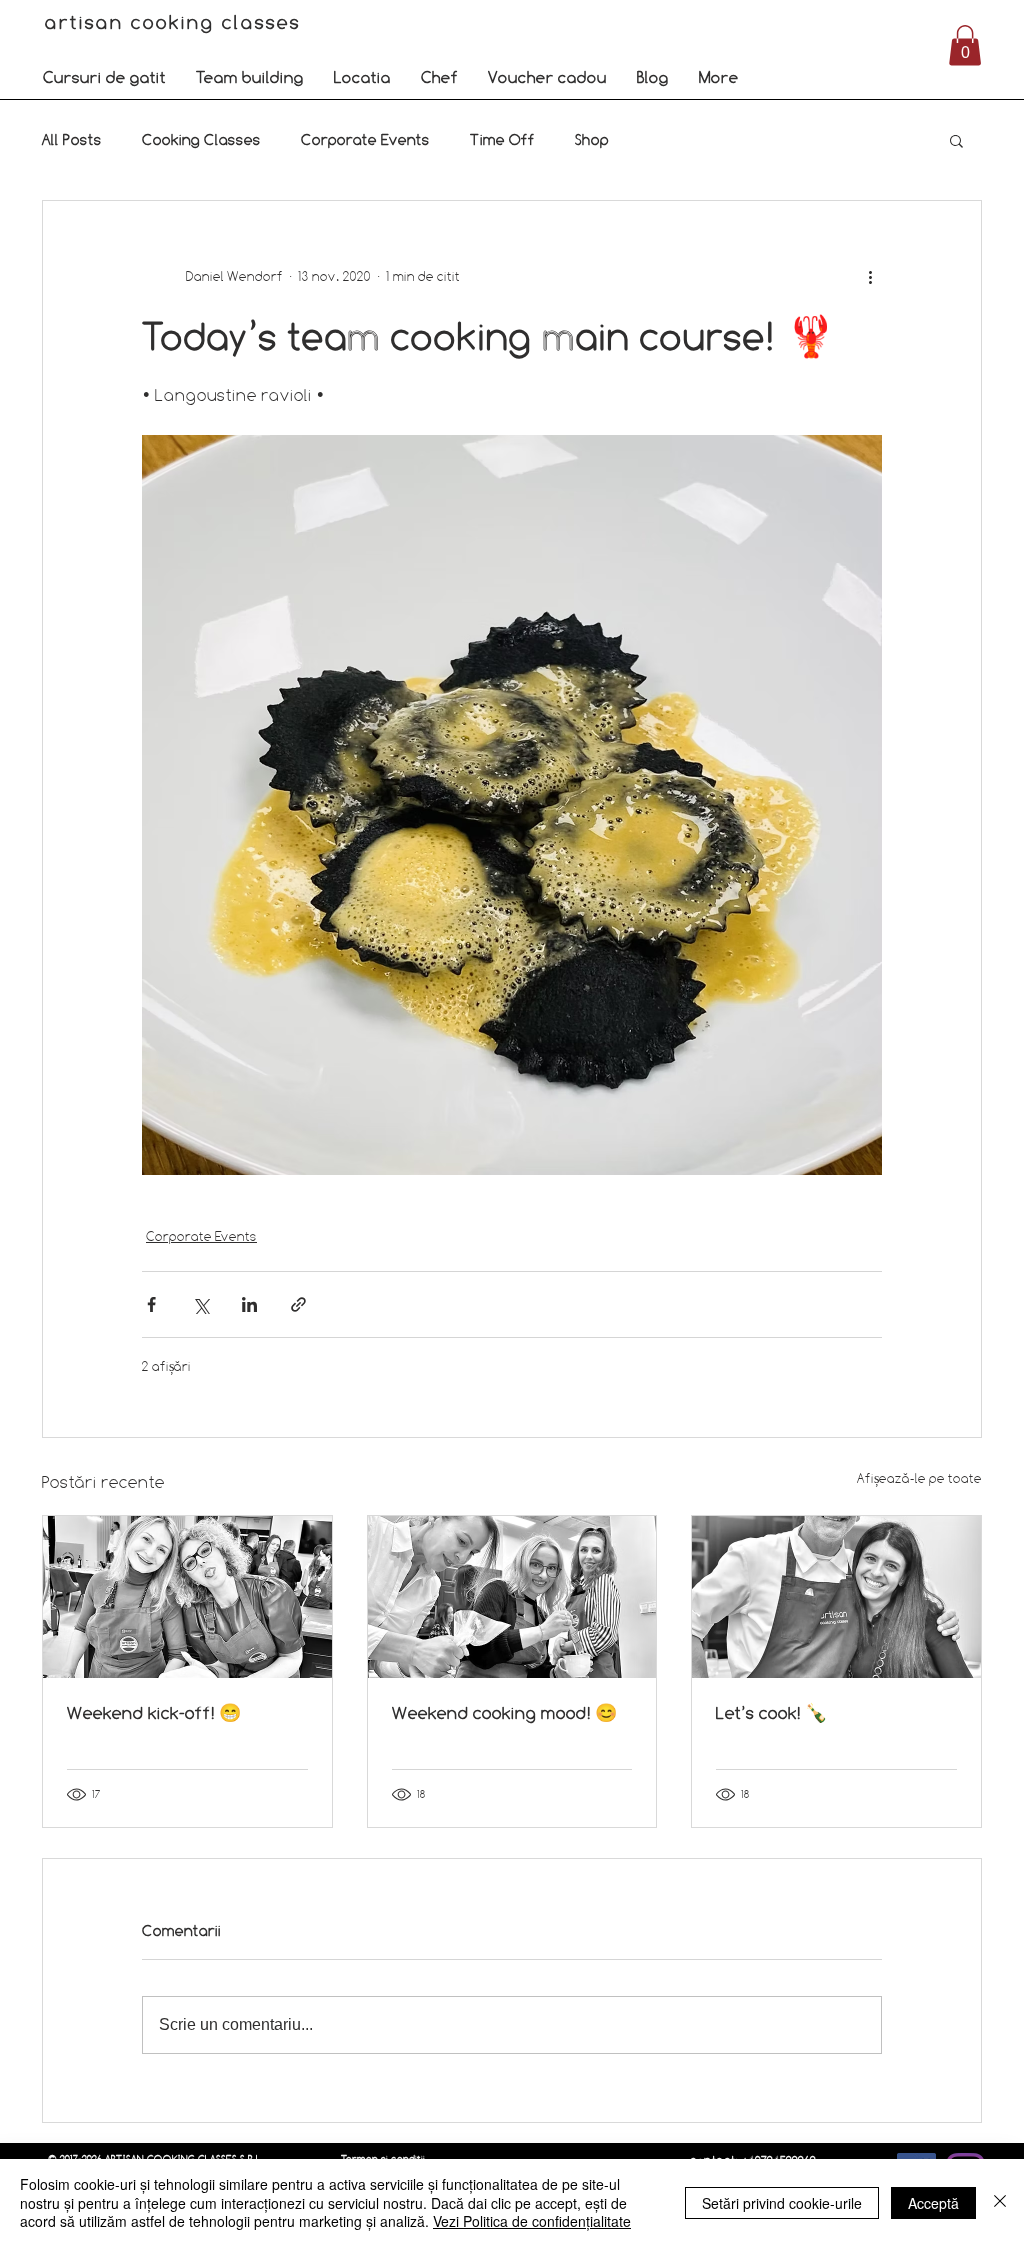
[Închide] (1000, 2202)
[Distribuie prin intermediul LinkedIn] (249, 1304)
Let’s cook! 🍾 (771, 1712)
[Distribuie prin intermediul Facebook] (151, 1304)
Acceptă (933, 2203)
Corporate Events (365, 139)
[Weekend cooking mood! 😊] (512, 1597)
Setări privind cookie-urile (782, 2203)
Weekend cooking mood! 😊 (504, 1712)
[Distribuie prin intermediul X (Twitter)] (200, 1304)
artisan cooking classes (176, 22)
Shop (592, 139)
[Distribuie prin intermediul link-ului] (298, 1304)
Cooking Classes (201, 139)
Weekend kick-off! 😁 (154, 1712)
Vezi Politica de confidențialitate (532, 2221)
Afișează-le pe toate (919, 1478)
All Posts (72, 139)
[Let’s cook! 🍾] (836, 1597)
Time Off (502, 139)
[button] (104, 77)
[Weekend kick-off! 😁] (187, 1597)
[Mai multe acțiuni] (870, 277)
